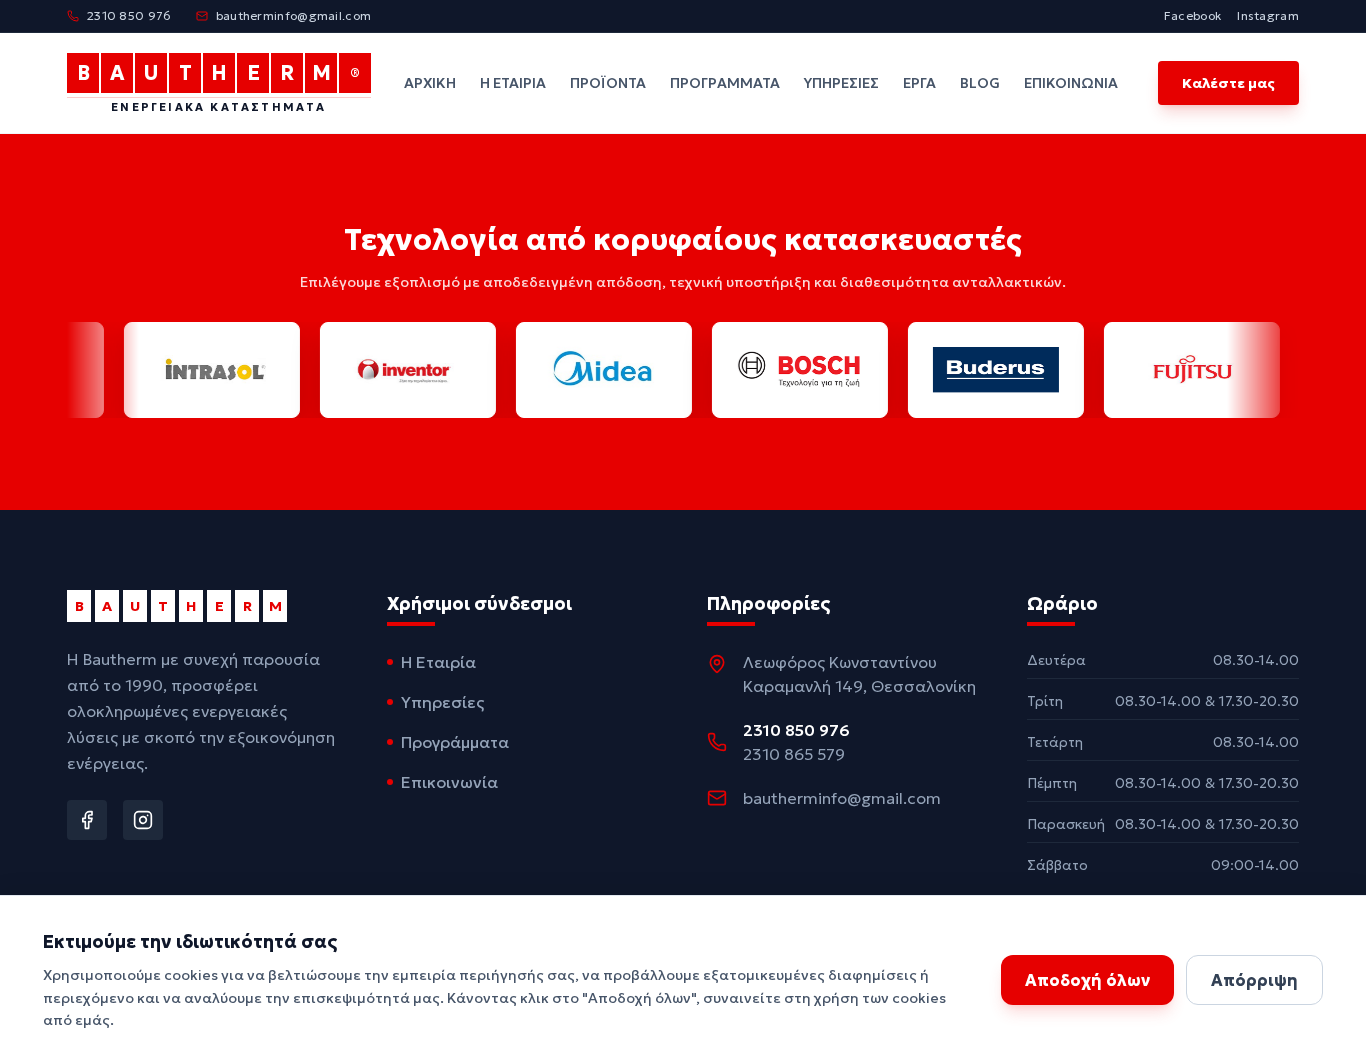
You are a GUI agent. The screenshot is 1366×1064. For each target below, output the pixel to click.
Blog (980, 83)
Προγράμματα (725, 83)
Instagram (1268, 15)
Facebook (1192, 15)
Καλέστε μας (1228, 83)
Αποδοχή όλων (1087, 980)
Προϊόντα (608, 83)
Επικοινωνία (1071, 83)
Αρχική (430, 83)
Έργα (919, 83)
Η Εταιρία (513, 83)
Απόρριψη (1254, 980)
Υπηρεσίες (841, 83)
